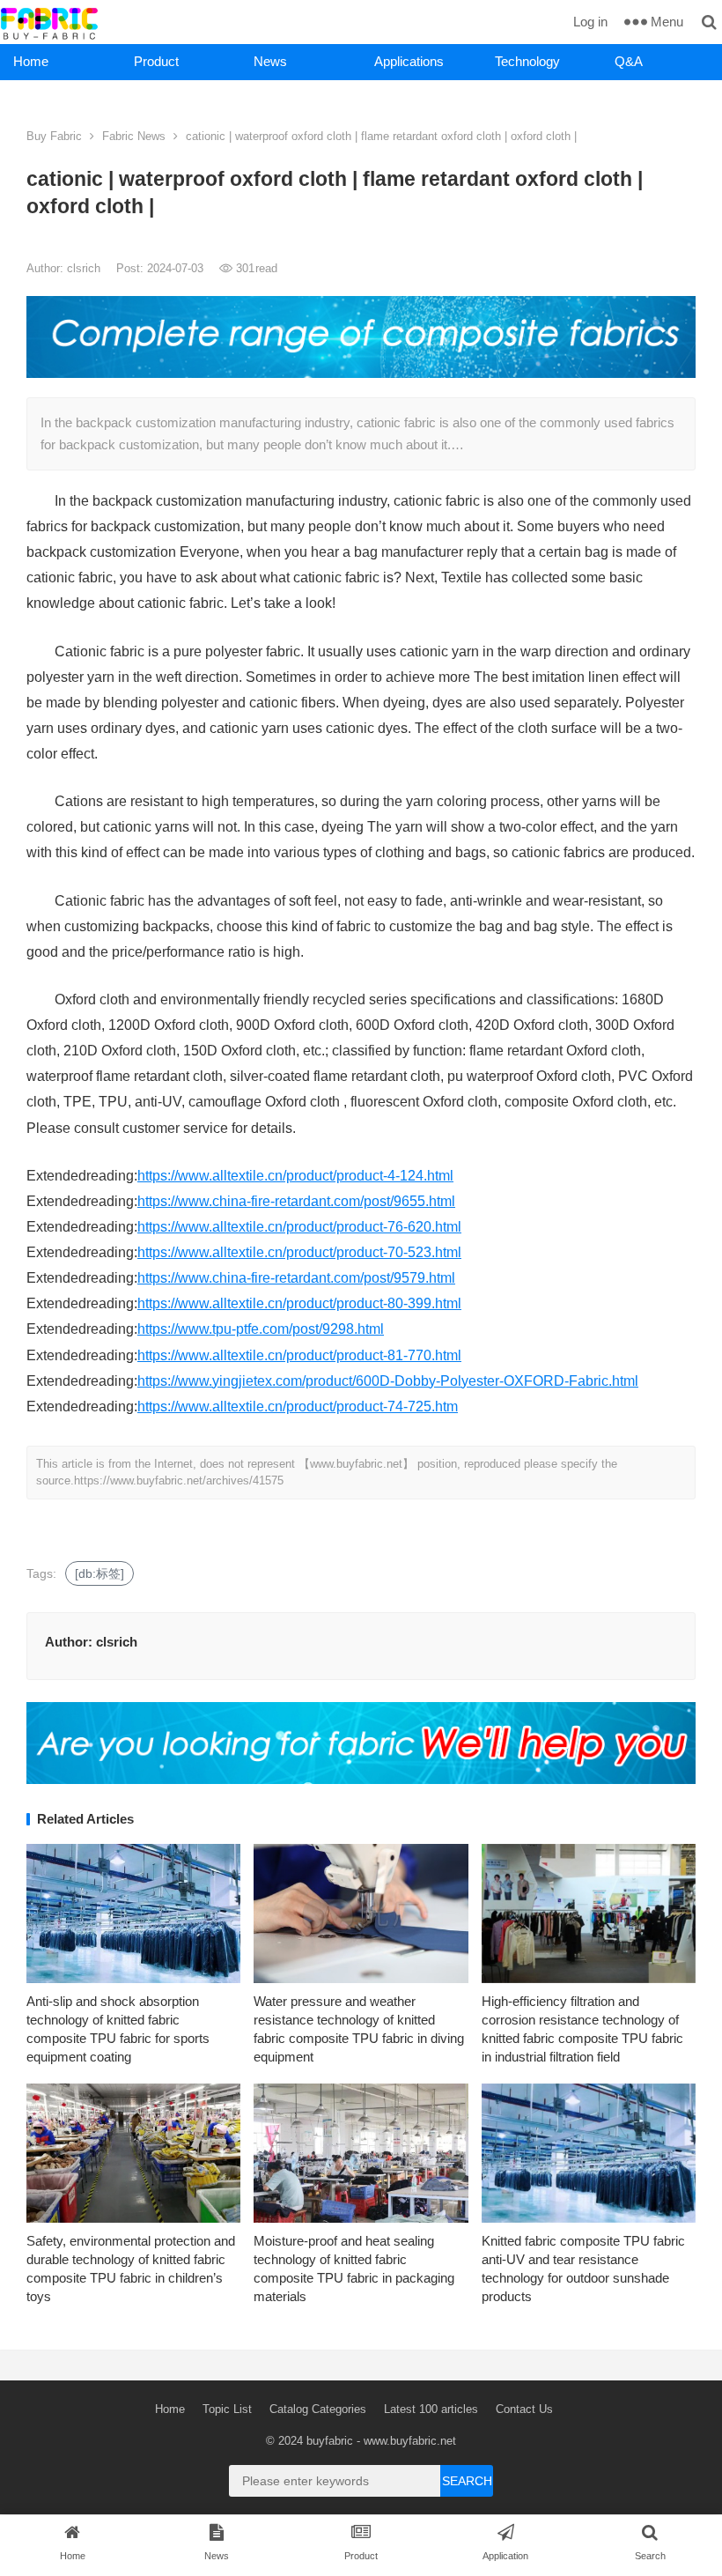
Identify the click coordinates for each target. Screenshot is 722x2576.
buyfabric (330, 2441)
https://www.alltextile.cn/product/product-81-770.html (299, 1355)
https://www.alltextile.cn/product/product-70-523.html (299, 1252)
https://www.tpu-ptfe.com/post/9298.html (261, 1329)
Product (156, 61)
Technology (527, 61)
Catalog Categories (318, 2409)
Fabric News (134, 136)
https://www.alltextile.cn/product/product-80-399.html (299, 1303)
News (270, 61)
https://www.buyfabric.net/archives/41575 (179, 1480)
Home (31, 61)
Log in (590, 22)
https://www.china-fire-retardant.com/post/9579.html (296, 1278)
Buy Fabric (54, 136)
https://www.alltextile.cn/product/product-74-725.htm (298, 1406)
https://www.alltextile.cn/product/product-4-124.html (295, 1176)
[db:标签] (99, 1573)
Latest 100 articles (431, 2409)
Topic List (227, 2409)
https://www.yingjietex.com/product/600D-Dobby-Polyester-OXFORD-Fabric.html (388, 1381)
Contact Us (524, 2409)
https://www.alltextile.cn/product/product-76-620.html (299, 1227)
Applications (409, 61)
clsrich (85, 268)
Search (467, 2481)
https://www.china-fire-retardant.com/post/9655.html (296, 1201)
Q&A (629, 61)
